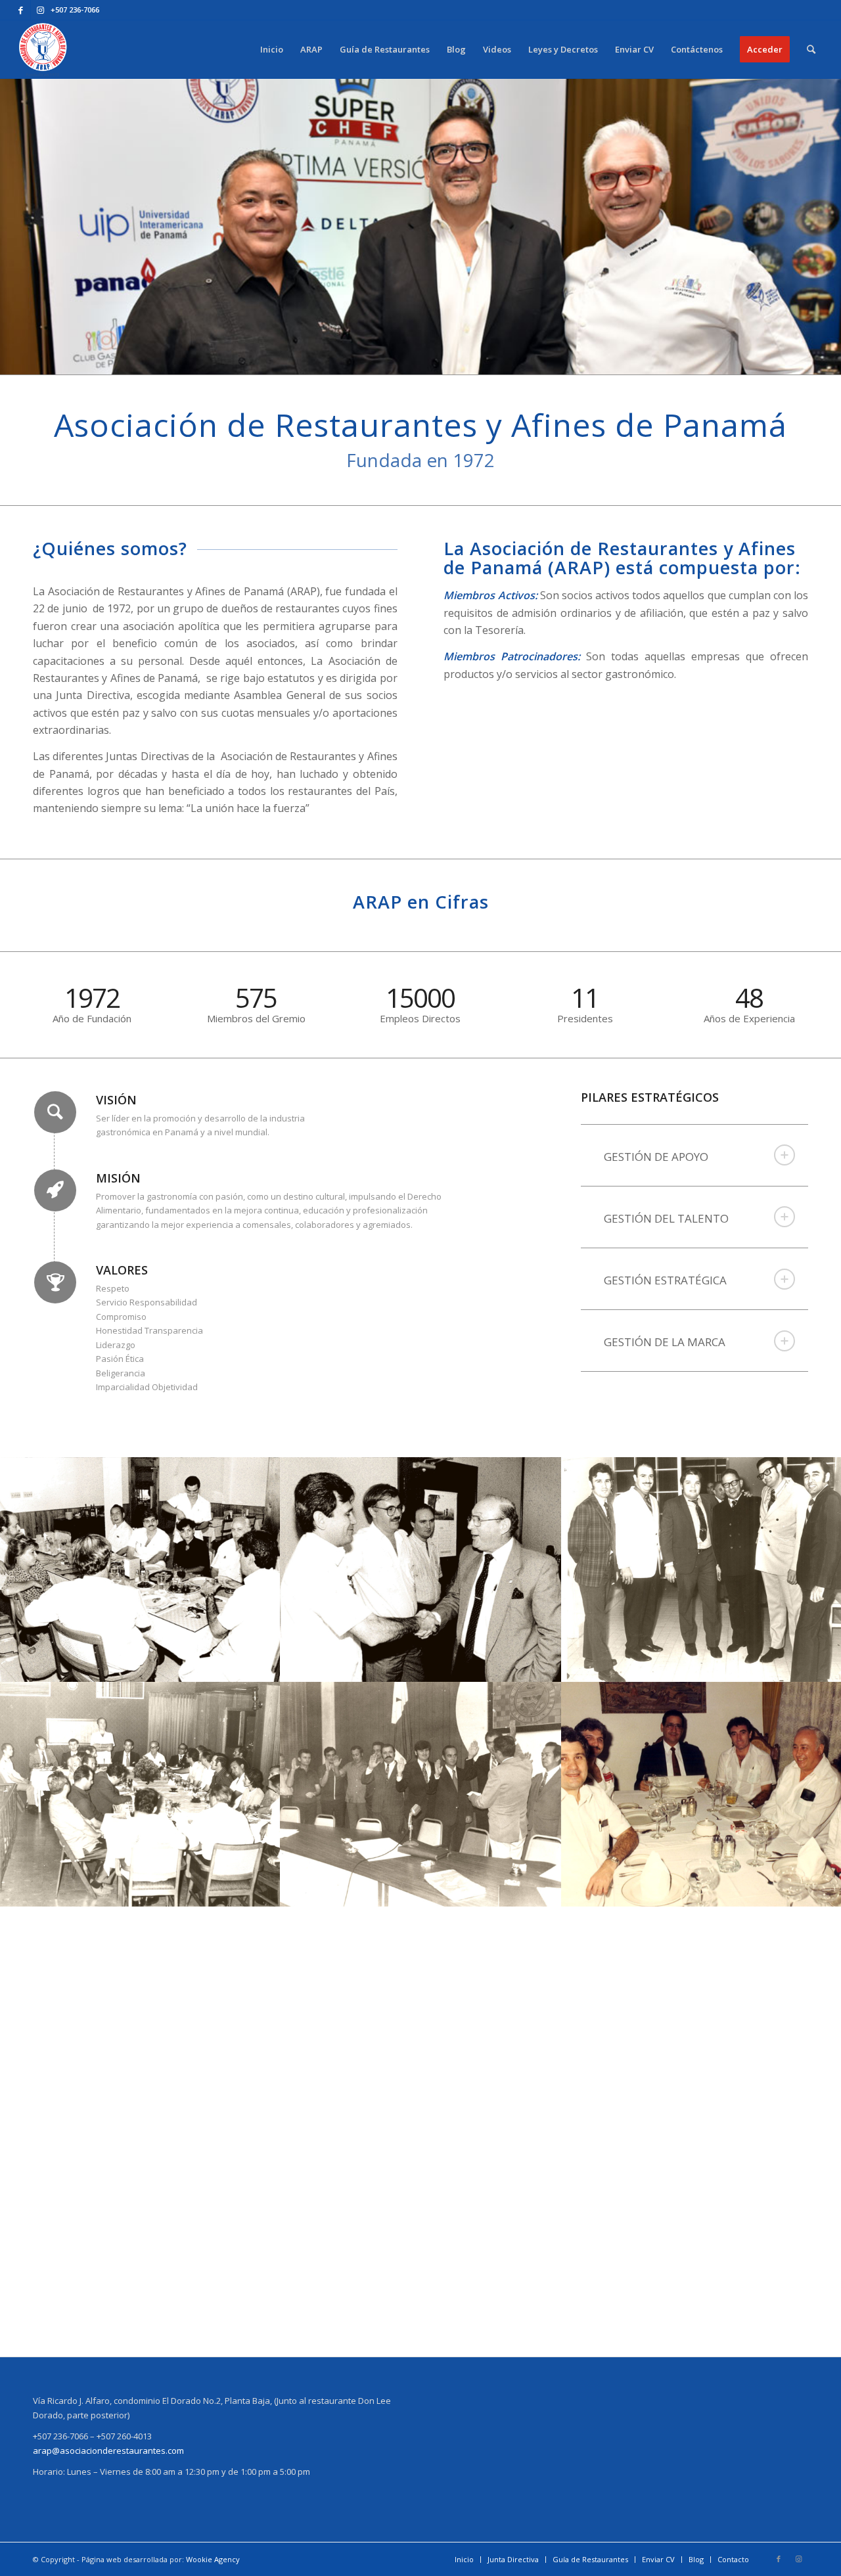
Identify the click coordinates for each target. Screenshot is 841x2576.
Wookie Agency (213, 2559)
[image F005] (141, 1570)
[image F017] (421, 1794)
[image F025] (141, 2019)
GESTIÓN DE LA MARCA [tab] (665, 1342)
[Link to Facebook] (21, 10)
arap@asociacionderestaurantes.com (108, 2451)
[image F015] (141, 1794)
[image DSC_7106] (421, 2019)
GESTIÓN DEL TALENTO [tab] (666, 1218)
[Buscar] (811, 49)
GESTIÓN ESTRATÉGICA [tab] (665, 1280)
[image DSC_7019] (141, 2244)
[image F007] (421, 1570)
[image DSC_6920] (421, 2244)
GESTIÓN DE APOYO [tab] (656, 1157)
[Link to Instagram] (41, 10)
